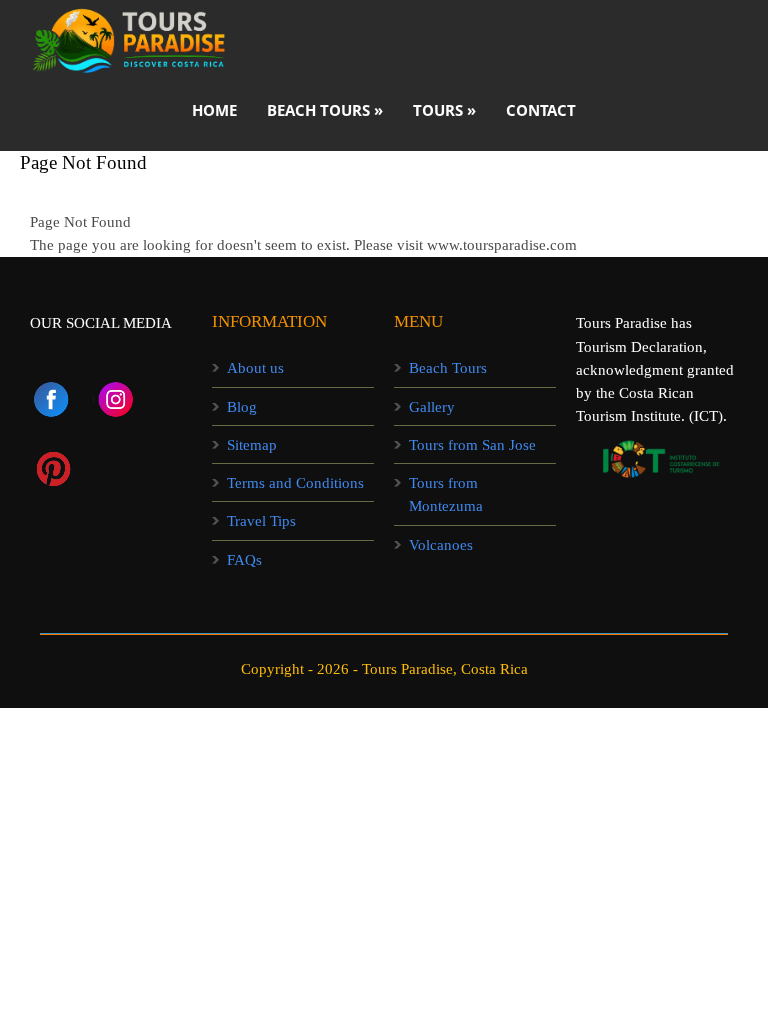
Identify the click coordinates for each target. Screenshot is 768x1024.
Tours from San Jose (472, 445)
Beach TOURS (325, 110)
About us (255, 368)
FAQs (244, 560)
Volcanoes (441, 545)
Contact (541, 110)
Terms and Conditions (295, 483)
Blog (242, 407)
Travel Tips (261, 521)
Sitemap (252, 445)
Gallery (432, 407)
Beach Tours (448, 368)
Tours (444, 110)
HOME (214, 110)
